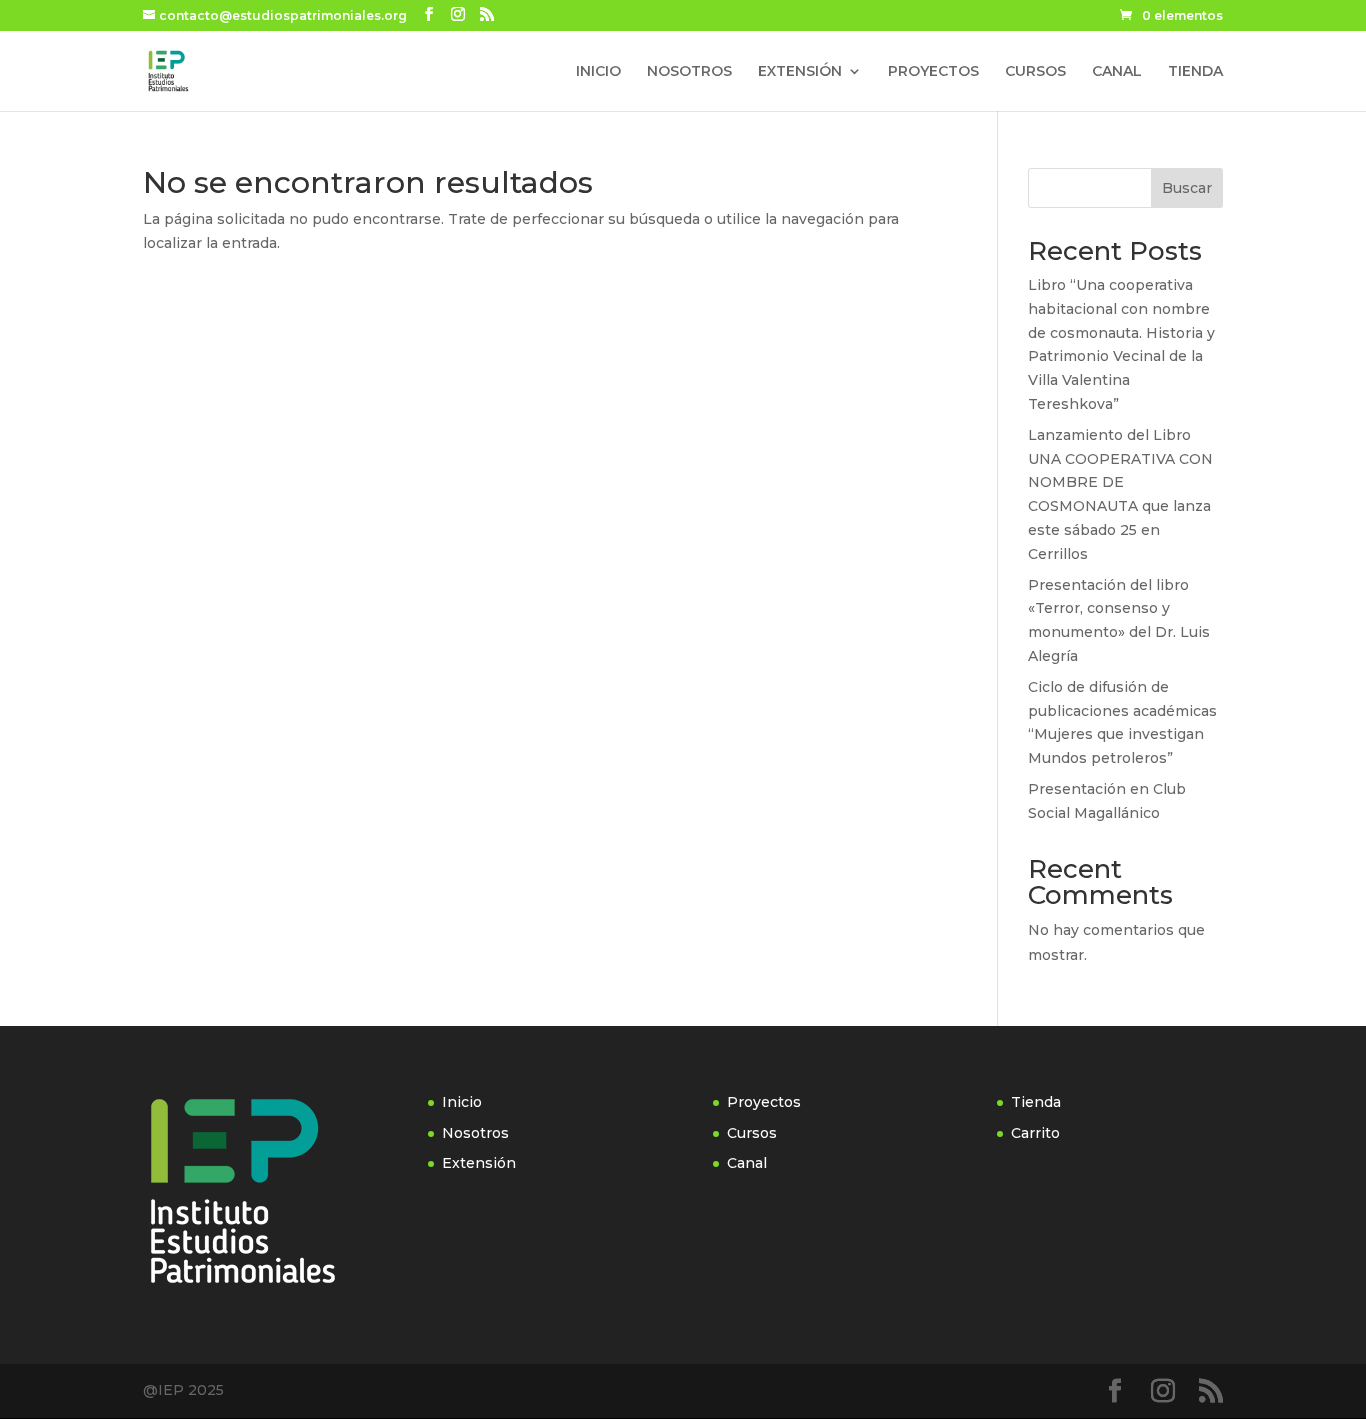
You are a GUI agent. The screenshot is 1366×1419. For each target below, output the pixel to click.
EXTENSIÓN (800, 72)
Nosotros (475, 1133)
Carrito (1035, 1133)
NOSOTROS (689, 72)
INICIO (598, 72)
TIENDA (1195, 72)
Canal (747, 1163)
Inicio (462, 1102)
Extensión (479, 1163)
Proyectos (764, 1102)
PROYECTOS (933, 72)
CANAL (1117, 72)
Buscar (1187, 188)
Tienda (1036, 1102)
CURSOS (1035, 72)
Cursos (752, 1133)
